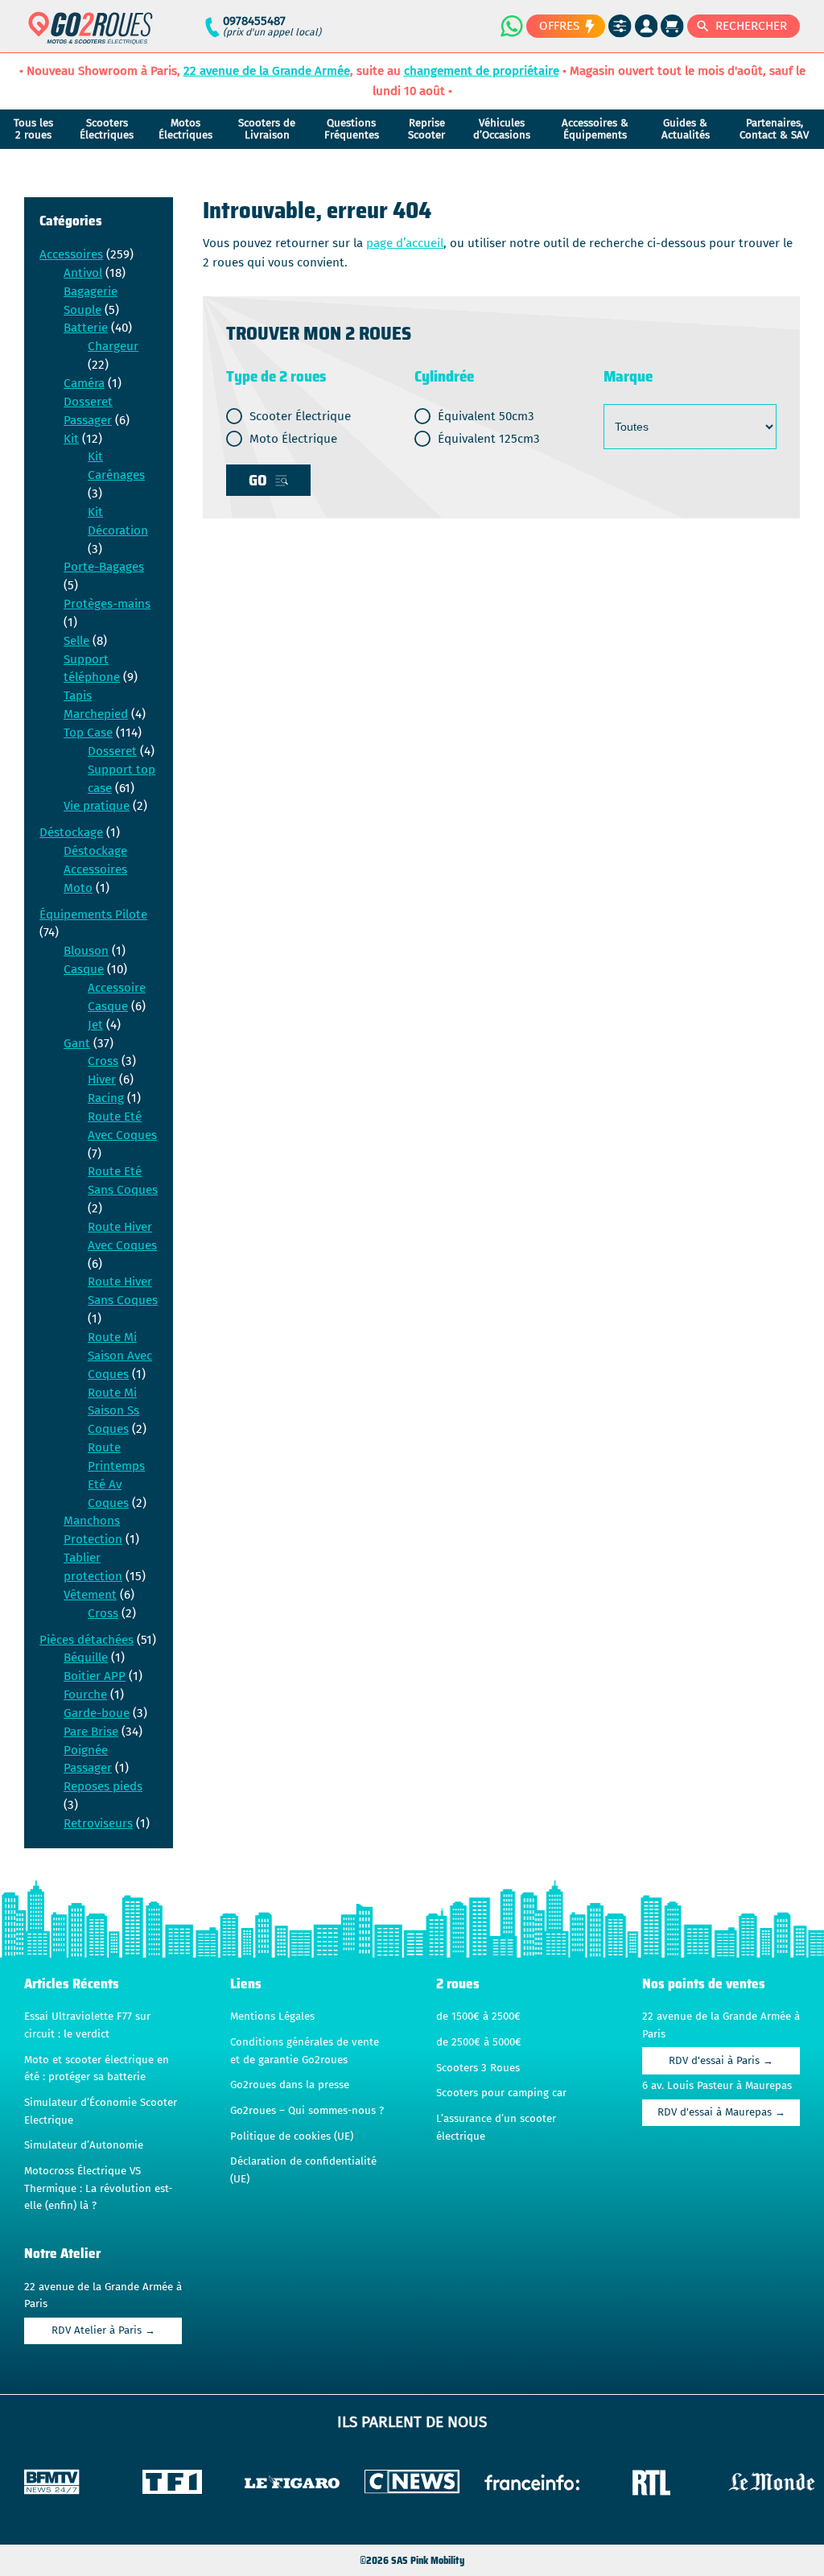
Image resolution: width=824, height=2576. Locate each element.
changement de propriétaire (482, 71)
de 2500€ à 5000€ (479, 2042)
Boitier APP (95, 1676)
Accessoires (71, 254)
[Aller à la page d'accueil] (91, 35)
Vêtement (90, 1595)
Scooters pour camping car (501, 2093)
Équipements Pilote (93, 914)
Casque (84, 969)
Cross (103, 1061)
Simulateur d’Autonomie (84, 2145)
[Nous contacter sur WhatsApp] (511, 26)
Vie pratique (97, 806)
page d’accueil (405, 243)
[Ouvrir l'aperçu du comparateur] (620, 26)
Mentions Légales (272, 2017)
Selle (76, 641)
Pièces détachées (87, 1640)
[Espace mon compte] (647, 26)
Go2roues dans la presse (290, 2085)
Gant (77, 1043)
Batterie (86, 328)
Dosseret (112, 751)
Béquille (86, 1657)
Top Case (88, 733)
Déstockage (71, 832)
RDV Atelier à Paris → (103, 2330)
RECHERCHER (751, 26)
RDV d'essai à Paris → (721, 2061)
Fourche (85, 1695)
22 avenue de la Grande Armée (267, 71)
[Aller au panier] (672, 26)
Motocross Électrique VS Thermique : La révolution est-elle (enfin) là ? (98, 2188)
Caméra (84, 383)
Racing (106, 1098)
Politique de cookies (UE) (292, 2136)
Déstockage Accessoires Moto (95, 869)
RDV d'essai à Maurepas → (721, 2112)
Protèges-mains (107, 604)
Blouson (86, 951)
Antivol (83, 273)
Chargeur (113, 346)
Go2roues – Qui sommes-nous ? (307, 2111)
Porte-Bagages (104, 567)
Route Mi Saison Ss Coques (113, 1411)
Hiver (102, 1080)
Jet (95, 1025)
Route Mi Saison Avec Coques (120, 1356)
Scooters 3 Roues (478, 2068)
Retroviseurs (98, 1823)
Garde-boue (97, 1713)
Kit (71, 439)
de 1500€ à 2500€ (478, 2017)
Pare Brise (91, 1732)
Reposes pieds (103, 1786)
